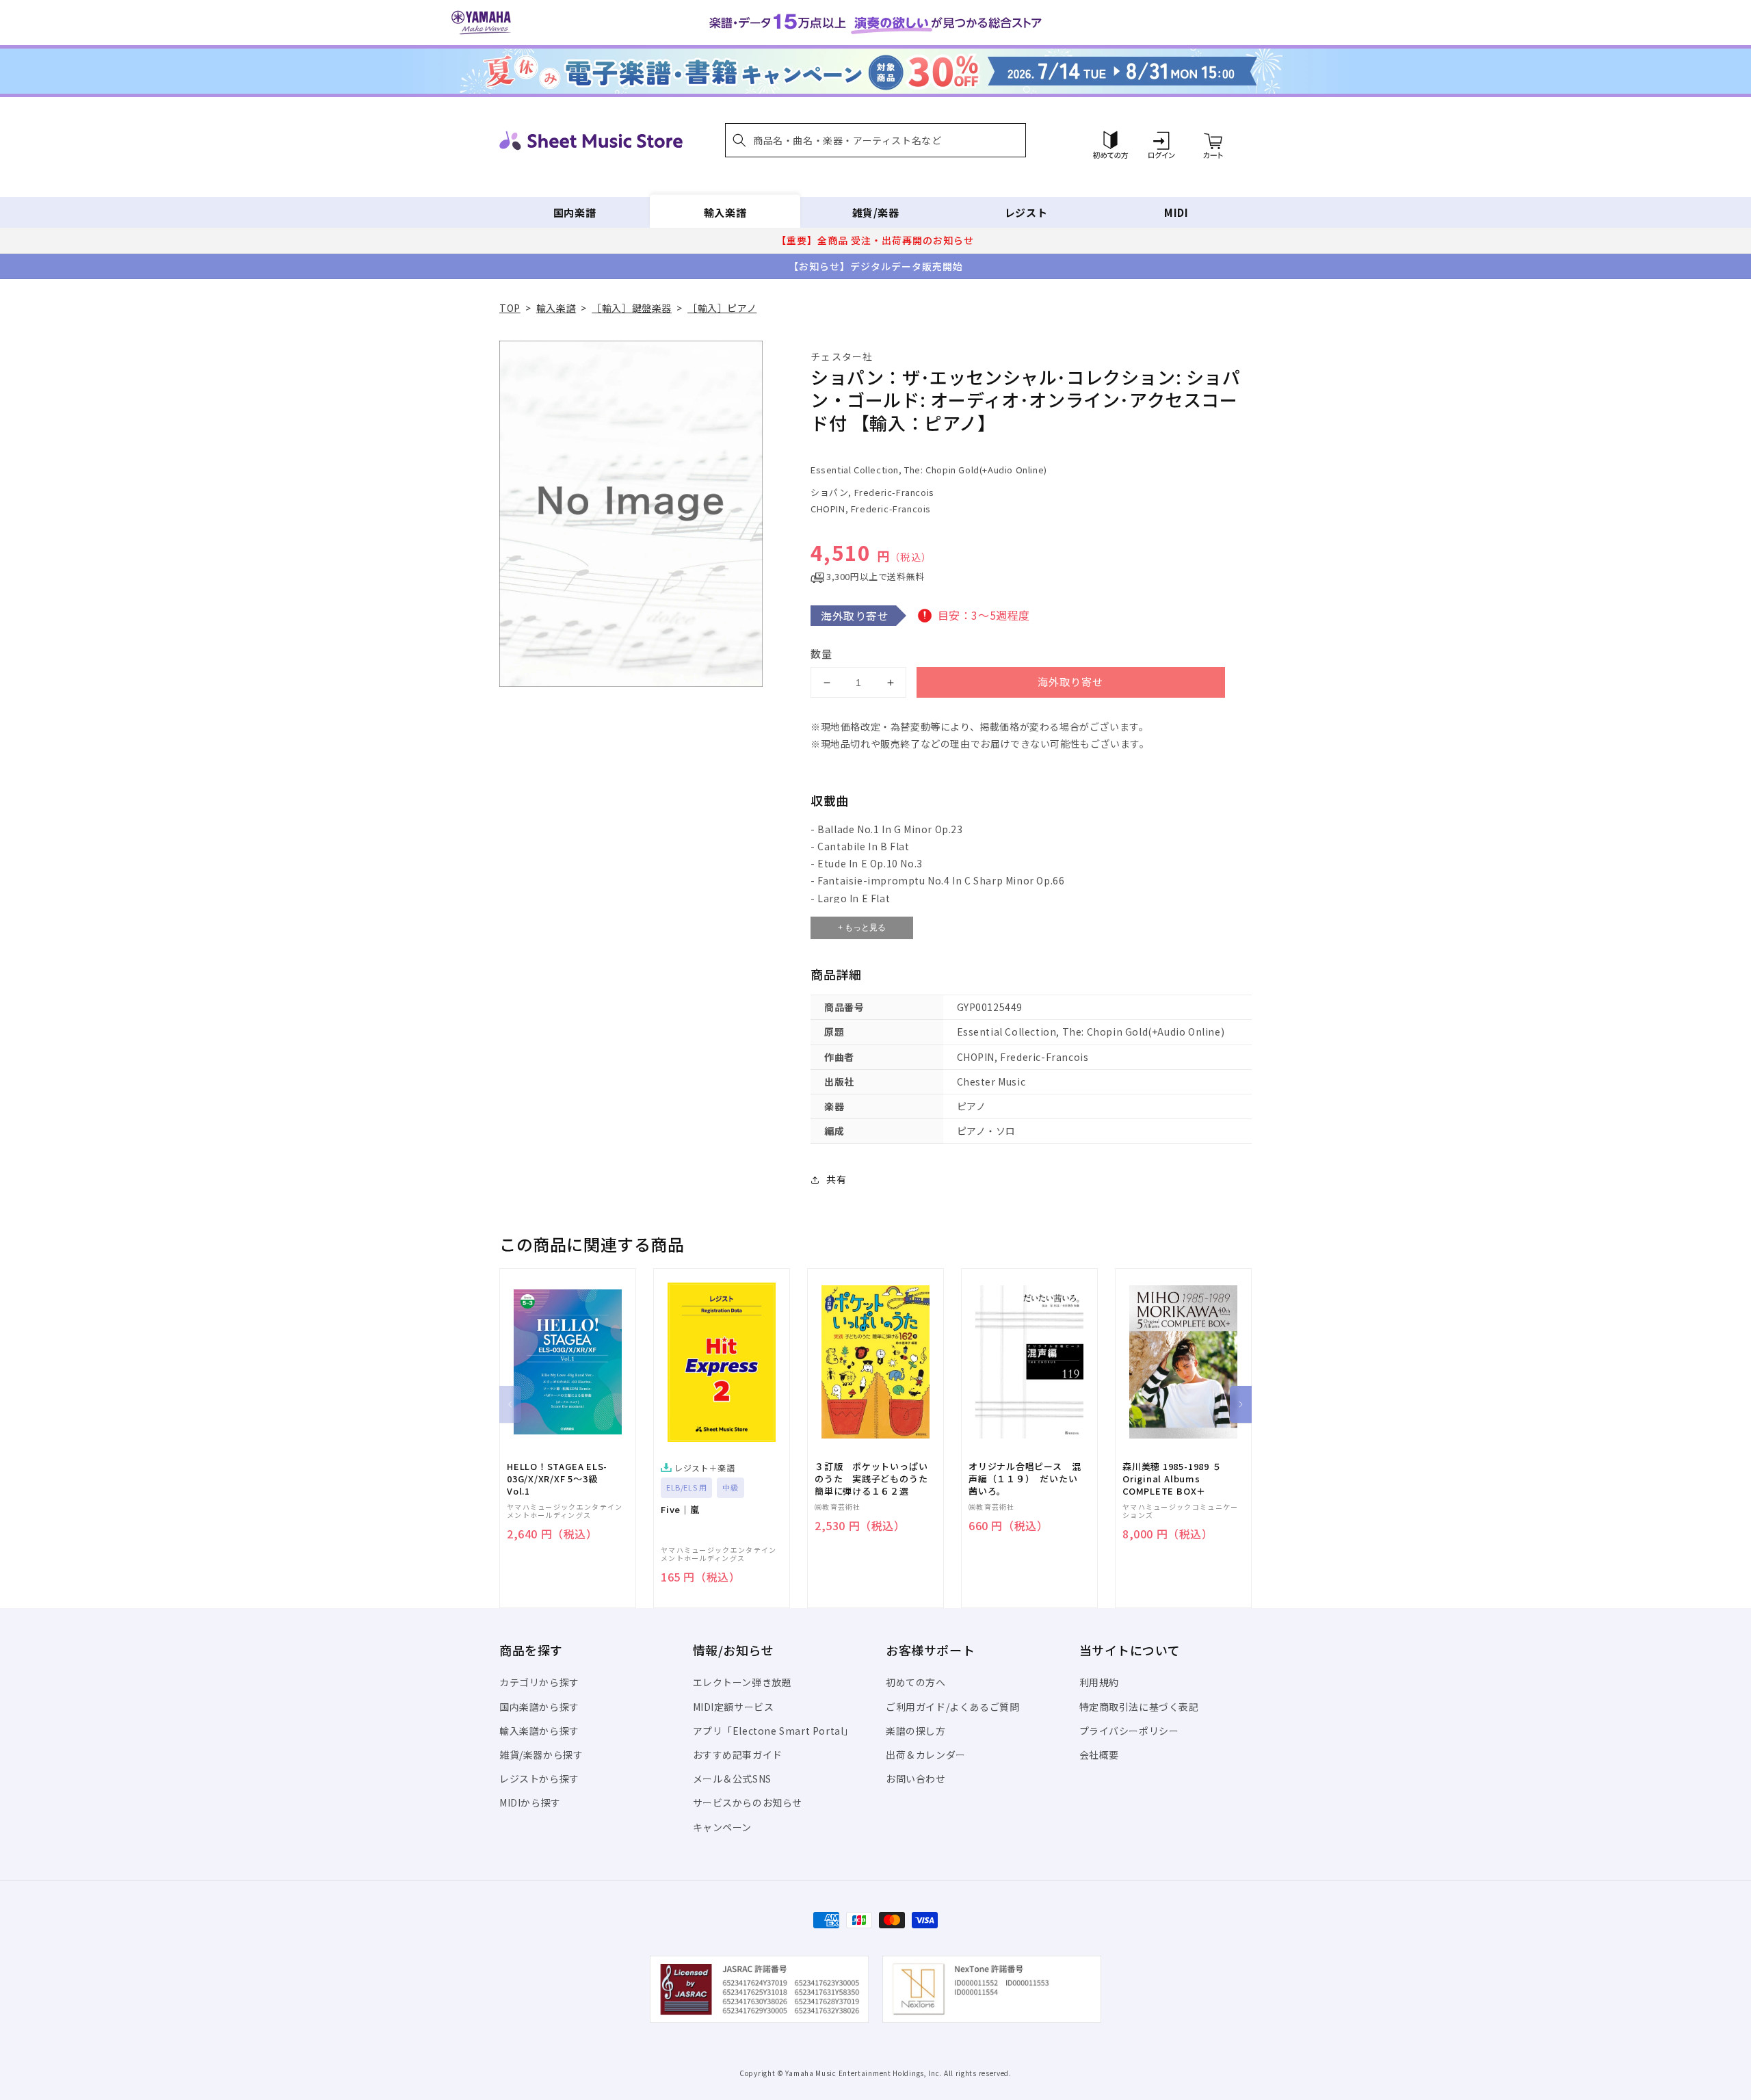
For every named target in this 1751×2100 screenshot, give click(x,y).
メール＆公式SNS (732, 1779)
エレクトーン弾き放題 (742, 1682)
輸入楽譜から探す (539, 1731)
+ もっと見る (862, 928)
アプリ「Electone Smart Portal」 (774, 1731)
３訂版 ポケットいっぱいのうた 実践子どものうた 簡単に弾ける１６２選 (875, 1479)
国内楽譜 (575, 212)
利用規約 (1099, 1682)
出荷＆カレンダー (926, 1755)
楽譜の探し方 (916, 1731)
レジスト (1026, 212)
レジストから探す (539, 1779)
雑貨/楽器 (876, 212)
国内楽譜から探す (539, 1707)
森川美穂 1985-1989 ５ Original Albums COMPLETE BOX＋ (1172, 1479)
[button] (875, 140)
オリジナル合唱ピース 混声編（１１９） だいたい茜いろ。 (1025, 1479)
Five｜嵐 (680, 1510)
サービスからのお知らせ (748, 1802)
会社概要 (1099, 1755)
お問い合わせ (916, 1779)
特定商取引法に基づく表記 (1139, 1707)
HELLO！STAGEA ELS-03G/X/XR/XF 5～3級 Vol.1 (557, 1479)
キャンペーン (723, 1827)
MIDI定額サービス (734, 1707)
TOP (510, 308)
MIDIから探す (530, 1802)
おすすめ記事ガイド (738, 1755)
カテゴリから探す (539, 1682)
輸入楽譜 (725, 212)
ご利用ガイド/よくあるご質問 (952, 1707)
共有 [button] (836, 1179)
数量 (821, 654)
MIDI (1176, 212)
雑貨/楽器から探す (541, 1755)
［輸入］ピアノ (722, 308)
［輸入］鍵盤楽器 (632, 308)
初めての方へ (916, 1682)
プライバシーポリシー (1129, 1731)
